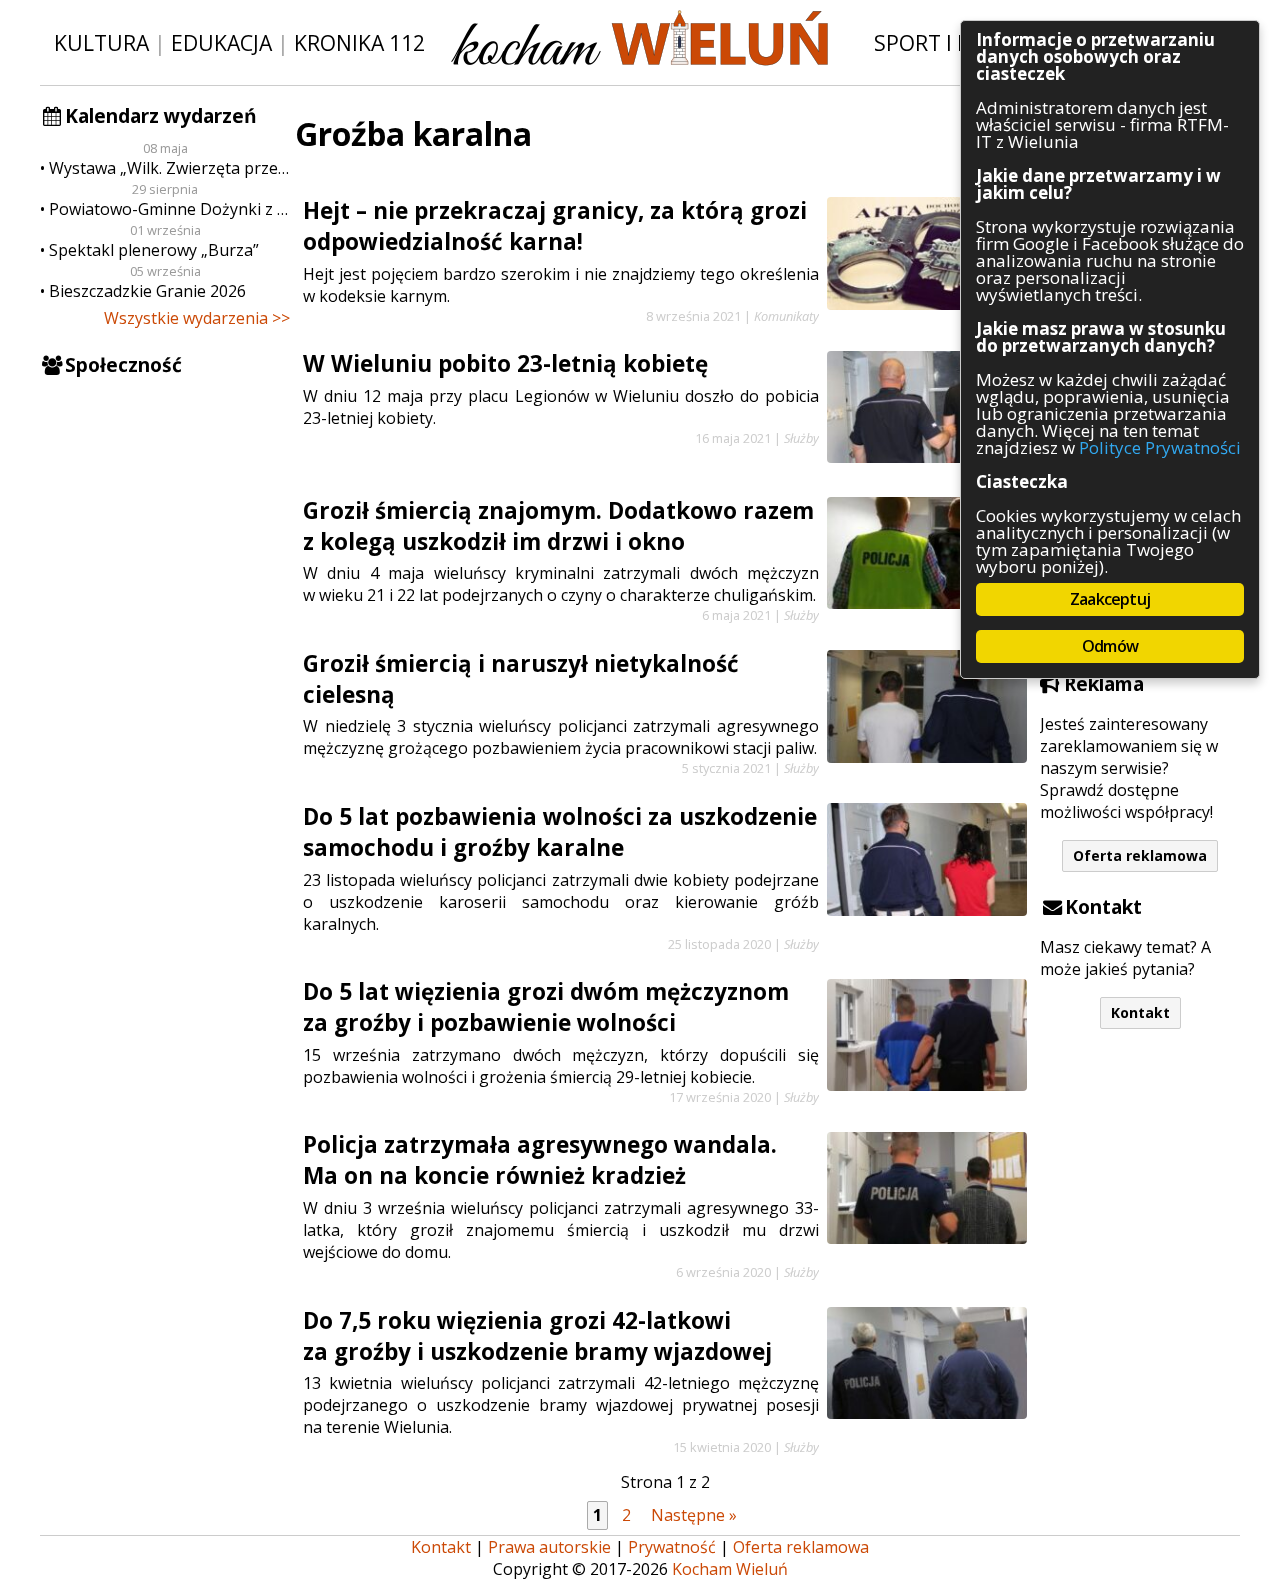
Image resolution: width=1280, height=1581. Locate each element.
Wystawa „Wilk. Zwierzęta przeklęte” (169, 168)
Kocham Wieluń (730, 1569)
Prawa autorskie (549, 1547)
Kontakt (1140, 1012)
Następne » (694, 1515)
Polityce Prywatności (1160, 447)
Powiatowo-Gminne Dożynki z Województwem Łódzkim (169, 209)
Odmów (1110, 646)
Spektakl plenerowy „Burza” (154, 250)
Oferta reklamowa (1140, 855)
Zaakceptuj (1110, 599)
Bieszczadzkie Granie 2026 (147, 291)
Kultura (101, 42)
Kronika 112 (359, 42)
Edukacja (221, 42)
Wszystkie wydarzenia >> (197, 318)
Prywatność (672, 1547)
